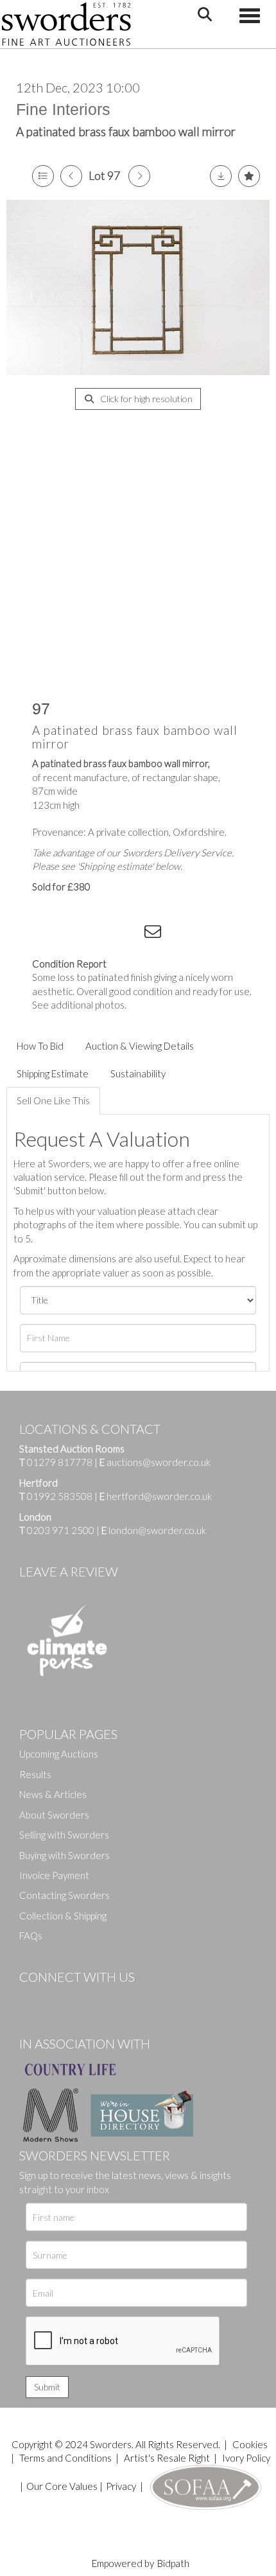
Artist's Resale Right (167, 2458)
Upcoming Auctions (59, 1754)
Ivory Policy (246, 2458)
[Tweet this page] (77, 934)
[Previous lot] (71, 176)
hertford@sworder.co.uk (159, 1496)
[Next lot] (139, 176)
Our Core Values (62, 2486)
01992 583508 (60, 1496)
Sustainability (138, 1073)
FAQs (31, 1936)
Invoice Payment (54, 1875)
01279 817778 (60, 1462)
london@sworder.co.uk (154, 1530)
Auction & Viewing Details (140, 1046)
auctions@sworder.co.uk (155, 1462)
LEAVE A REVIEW (69, 1571)
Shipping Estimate (53, 1073)
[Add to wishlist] (249, 176)
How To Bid (40, 1046)
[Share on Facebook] (51, 934)
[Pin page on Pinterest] (103, 934)
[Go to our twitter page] (58, 1998)
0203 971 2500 (61, 1530)
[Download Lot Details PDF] (221, 176)
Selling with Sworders (64, 1835)
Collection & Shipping (63, 1916)
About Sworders (54, 1815)
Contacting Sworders (65, 1895)
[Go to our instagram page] (129, 934)
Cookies (250, 2444)
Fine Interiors (63, 109)
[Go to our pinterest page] (83, 1998)
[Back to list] (43, 176)
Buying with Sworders (65, 1855)
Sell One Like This (53, 1100)
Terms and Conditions (66, 2458)
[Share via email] (155, 934)
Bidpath (173, 2563)
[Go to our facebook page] (31, 1998)
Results (35, 1774)
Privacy (121, 2486)
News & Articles (53, 1794)
